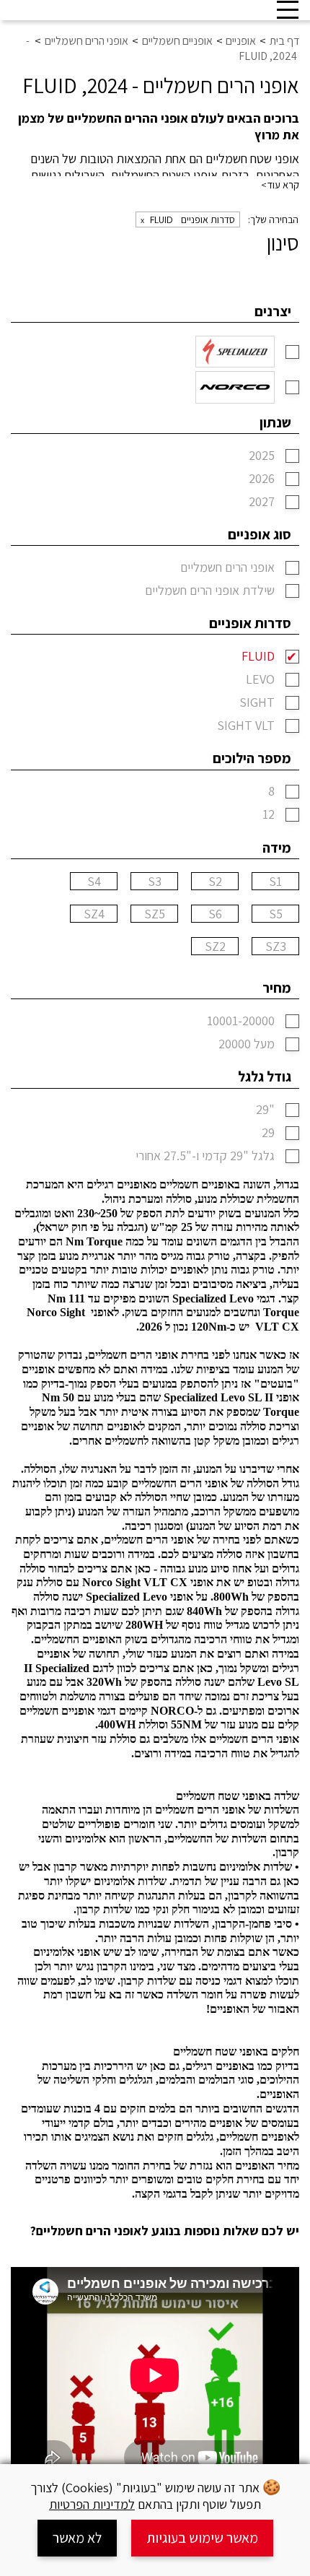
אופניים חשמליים (177, 41)
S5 (276, 914)
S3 (155, 882)
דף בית (284, 41)
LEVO (260, 680)
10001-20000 (241, 1021)
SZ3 (276, 947)
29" (265, 1110)
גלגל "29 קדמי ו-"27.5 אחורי (205, 1156)
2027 (262, 502)
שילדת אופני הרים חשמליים (210, 591)
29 (268, 1133)
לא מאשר (77, 2538)
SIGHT (257, 703)
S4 (94, 882)
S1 (275, 882)
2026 (262, 479)
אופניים (241, 41)
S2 (215, 882)
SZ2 (215, 947)
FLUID (258, 657)
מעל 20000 (247, 1044)
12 (269, 815)
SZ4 (94, 914)
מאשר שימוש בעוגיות (202, 2538)
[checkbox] (292, 352)
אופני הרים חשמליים (227, 568)
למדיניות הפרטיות (92, 2504)
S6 (215, 914)
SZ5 (155, 914)
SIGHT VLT (246, 726)
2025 (262, 456)
